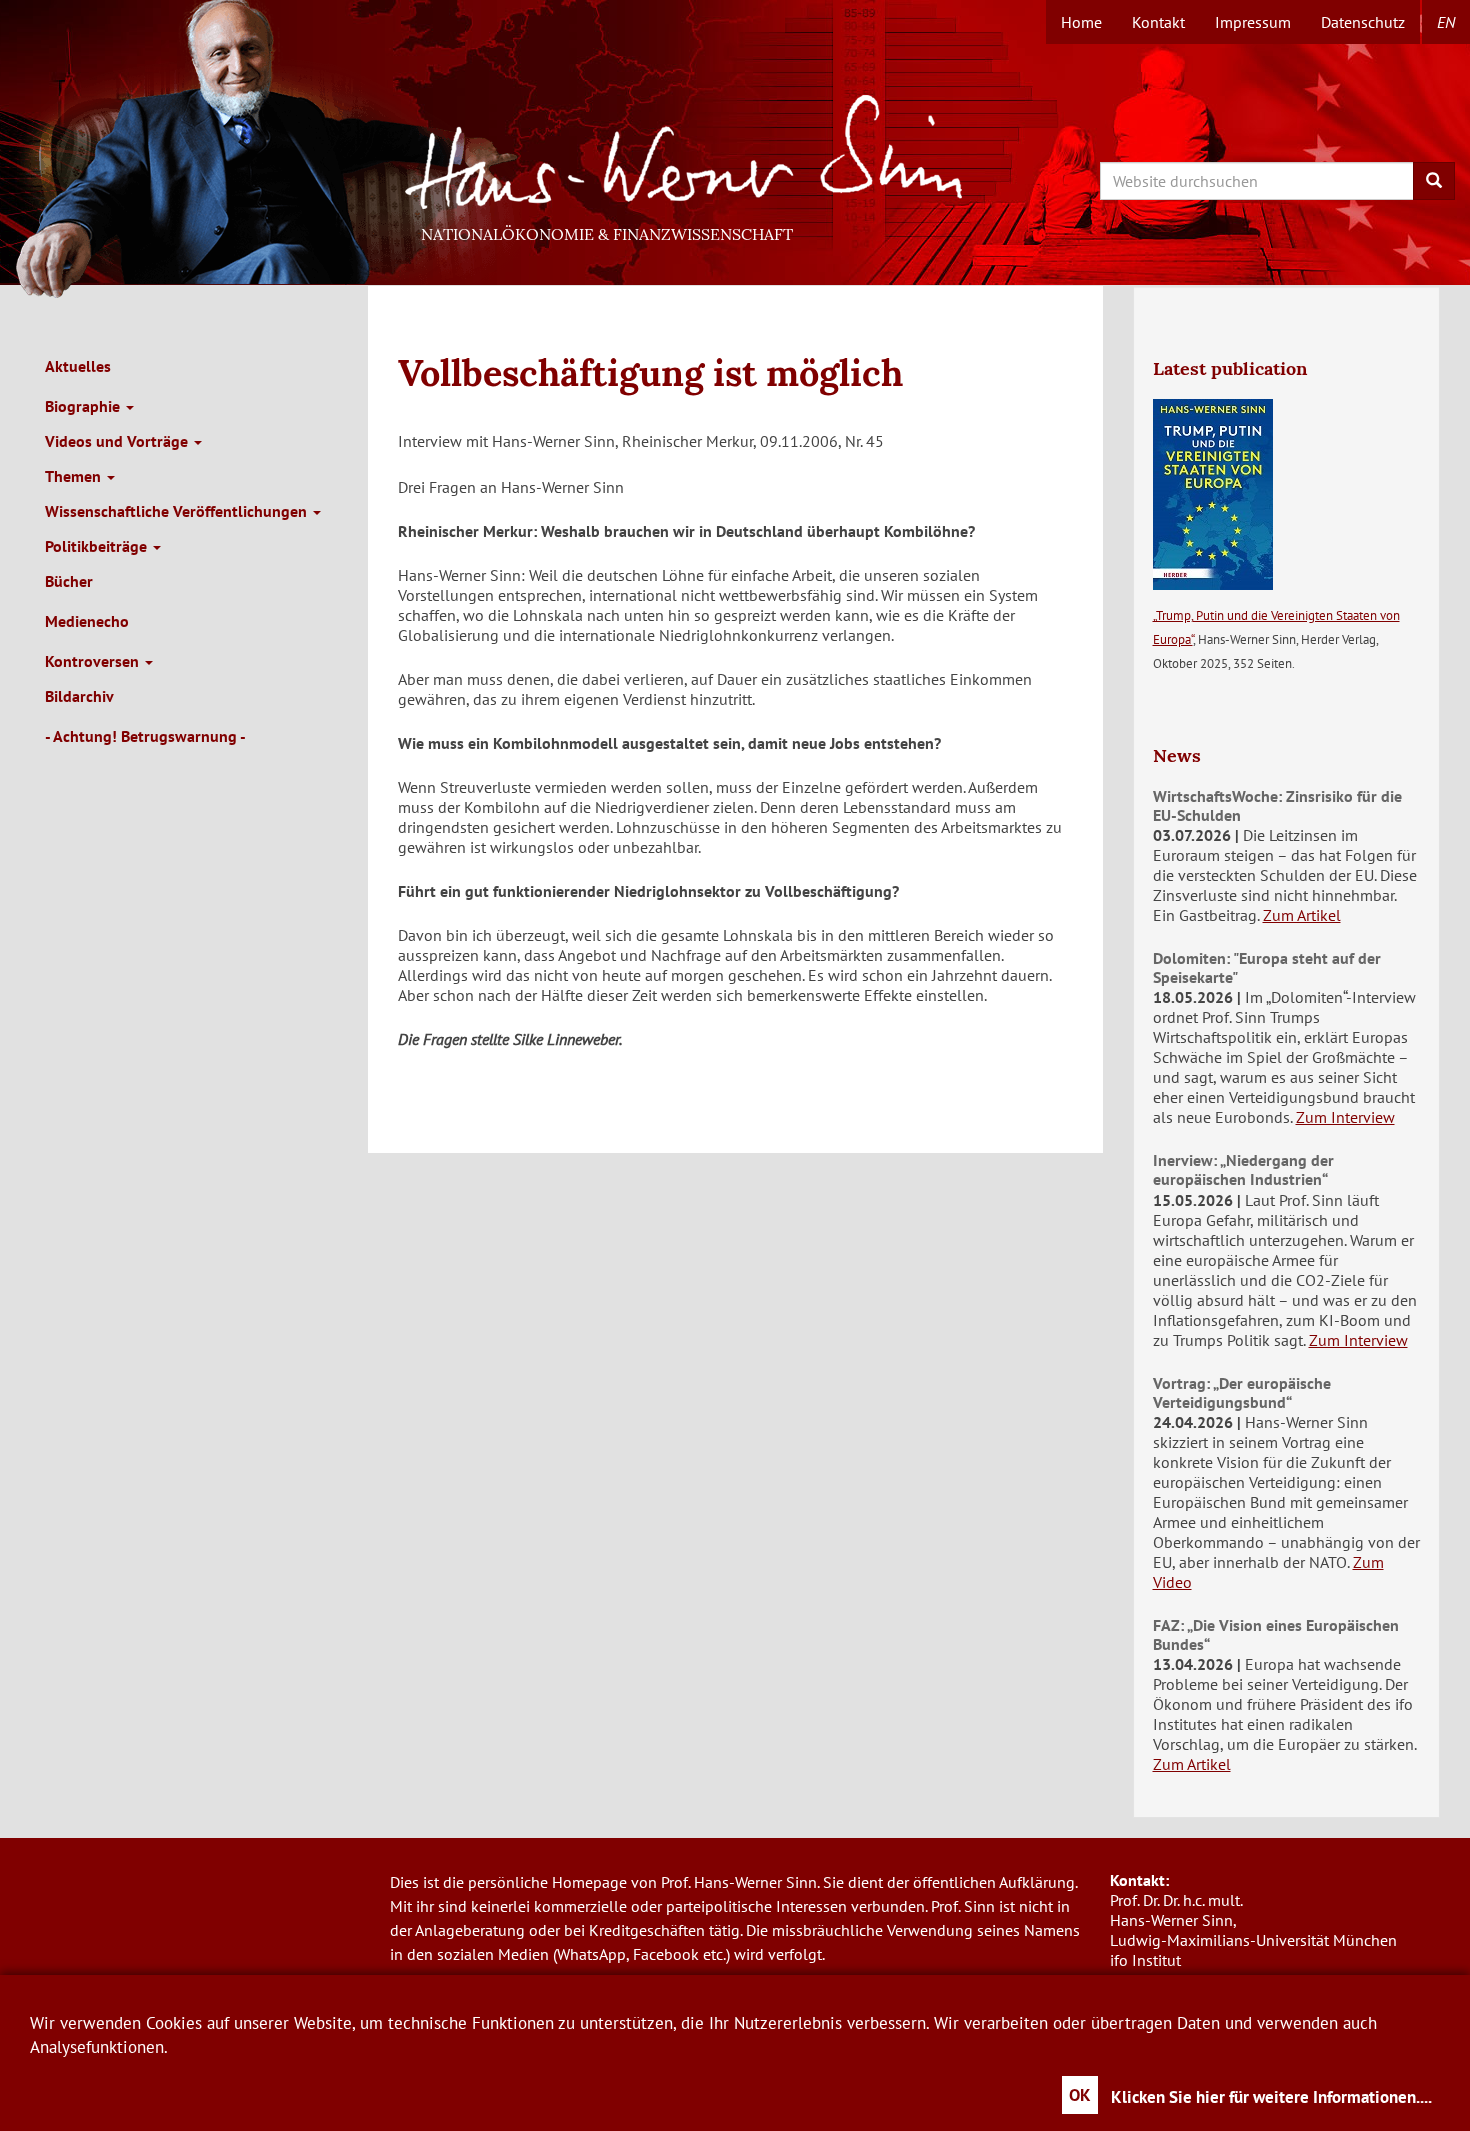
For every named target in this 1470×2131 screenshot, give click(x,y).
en (1446, 22)
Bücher (69, 581)
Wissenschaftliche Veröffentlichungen (178, 511)
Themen (75, 476)
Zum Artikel (1302, 915)
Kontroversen (94, 661)
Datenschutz (1363, 22)
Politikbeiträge (98, 546)
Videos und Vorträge (118, 441)
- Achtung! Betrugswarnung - (145, 736)
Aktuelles (78, 366)
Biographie (84, 406)
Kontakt (1158, 22)
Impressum (1253, 22)
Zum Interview (1345, 1117)
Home (1081, 22)
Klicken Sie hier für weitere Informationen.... (1271, 2097)
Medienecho (87, 621)
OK (1080, 2095)
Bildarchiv (79, 696)
